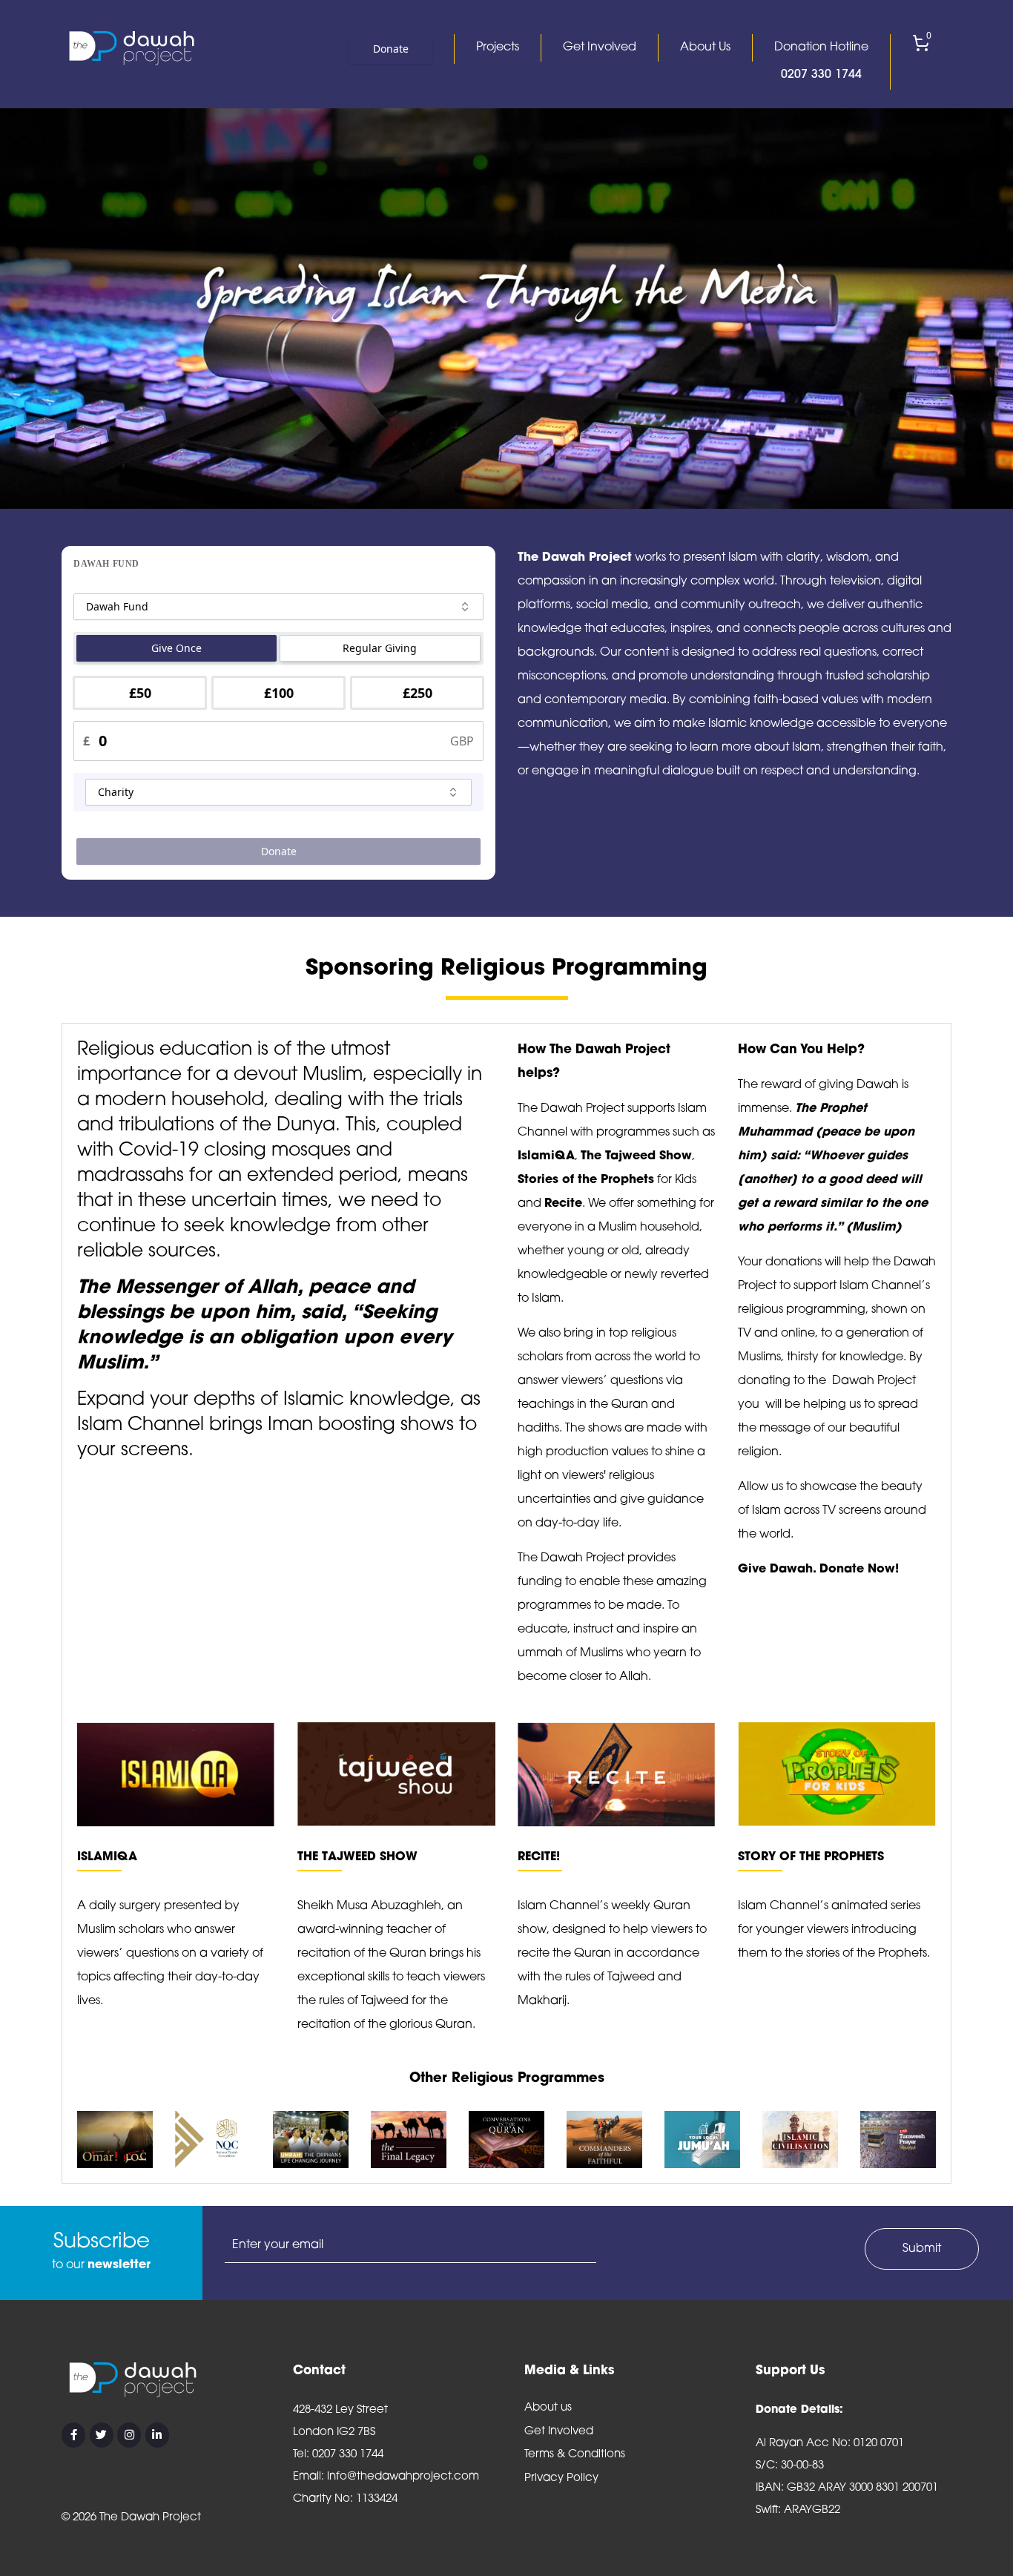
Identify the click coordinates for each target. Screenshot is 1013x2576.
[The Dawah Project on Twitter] (102, 2435)
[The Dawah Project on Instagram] (129, 2435)
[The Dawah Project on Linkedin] (157, 2435)
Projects (498, 47)
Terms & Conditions (575, 2455)
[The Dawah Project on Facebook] (73, 2435)
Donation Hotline (821, 61)
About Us (705, 47)
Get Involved (600, 47)
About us (548, 2408)
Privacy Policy (561, 2478)
